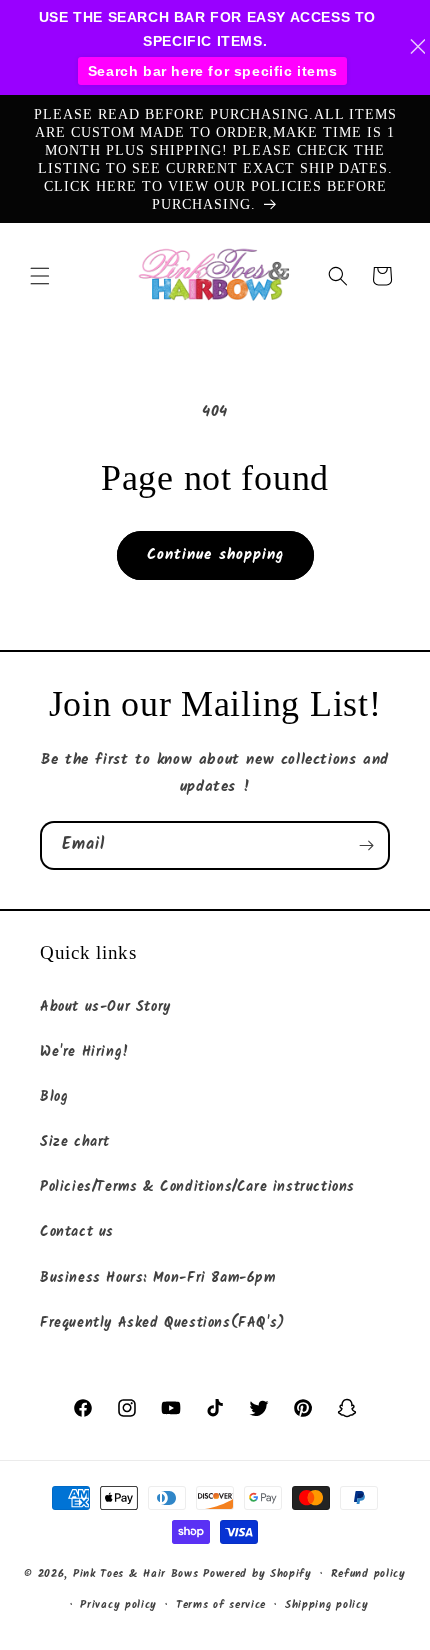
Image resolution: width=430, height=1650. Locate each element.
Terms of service (221, 1605)
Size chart (75, 1142)
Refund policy (368, 1574)
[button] (40, 276)
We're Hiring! (85, 1052)
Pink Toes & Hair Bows (136, 1574)
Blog (54, 1097)
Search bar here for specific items (212, 71)
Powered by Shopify (257, 1574)
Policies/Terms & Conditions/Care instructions (197, 1187)
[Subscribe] (366, 845)
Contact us (77, 1232)
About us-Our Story (105, 1007)
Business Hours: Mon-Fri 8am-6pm (158, 1278)
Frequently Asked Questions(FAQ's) (162, 1323)
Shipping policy (327, 1605)
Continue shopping (215, 555)
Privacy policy (118, 1605)
